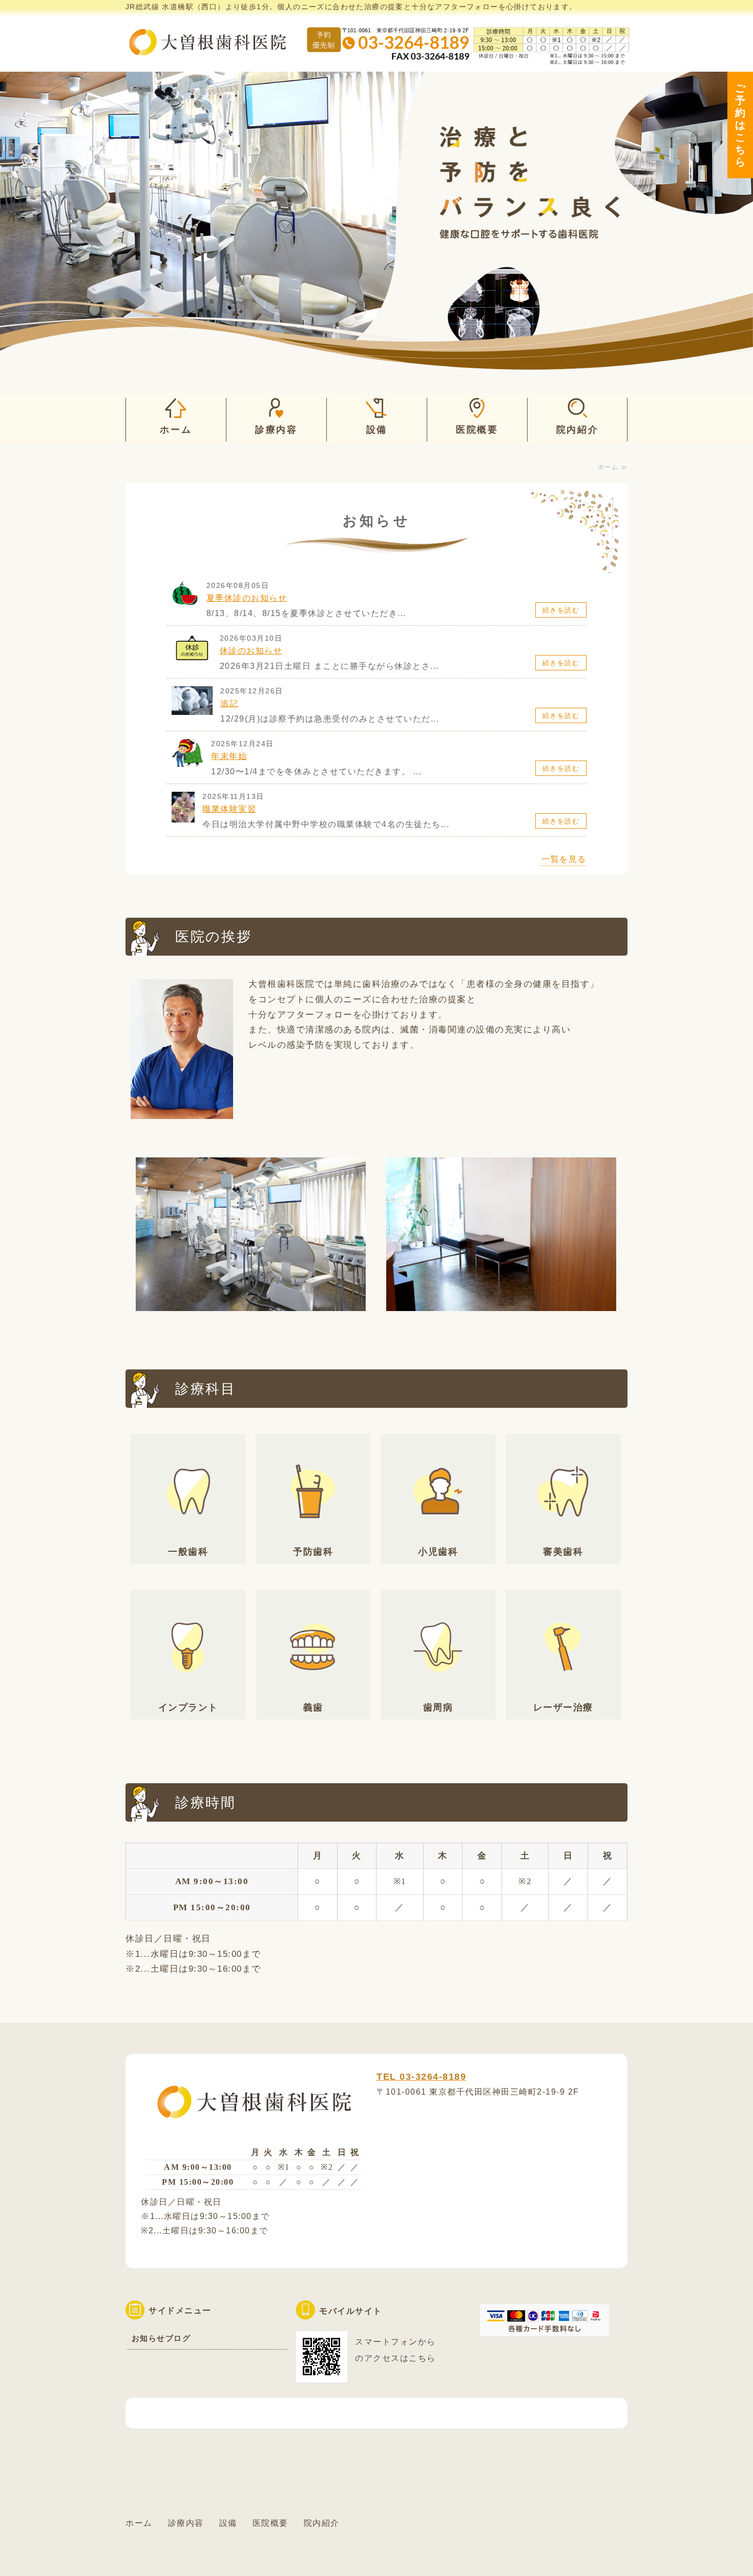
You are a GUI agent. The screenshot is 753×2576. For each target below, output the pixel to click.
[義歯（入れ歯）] (313, 1693)
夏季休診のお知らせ (247, 598)
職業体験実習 (229, 809)
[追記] (192, 709)
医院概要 (477, 430)
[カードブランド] (545, 2328)
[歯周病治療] (438, 1693)
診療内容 (276, 430)
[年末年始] (187, 764)
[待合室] (501, 1303)
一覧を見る (564, 859)
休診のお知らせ (251, 651)
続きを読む (561, 610)
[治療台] (251, 1303)
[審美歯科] (563, 1537)
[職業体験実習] (183, 817)
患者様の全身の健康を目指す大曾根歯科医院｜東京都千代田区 (207, 36)
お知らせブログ (161, 2338)
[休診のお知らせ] (192, 659)
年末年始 (229, 756)
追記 (229, 703)
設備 (377, 430)
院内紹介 (578, 430)
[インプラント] (188, 1693)
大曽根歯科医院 (203, 2551)
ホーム (176, 430)
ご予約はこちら (741, 125)
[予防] (313, 1537)
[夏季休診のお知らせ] (185, 606)
